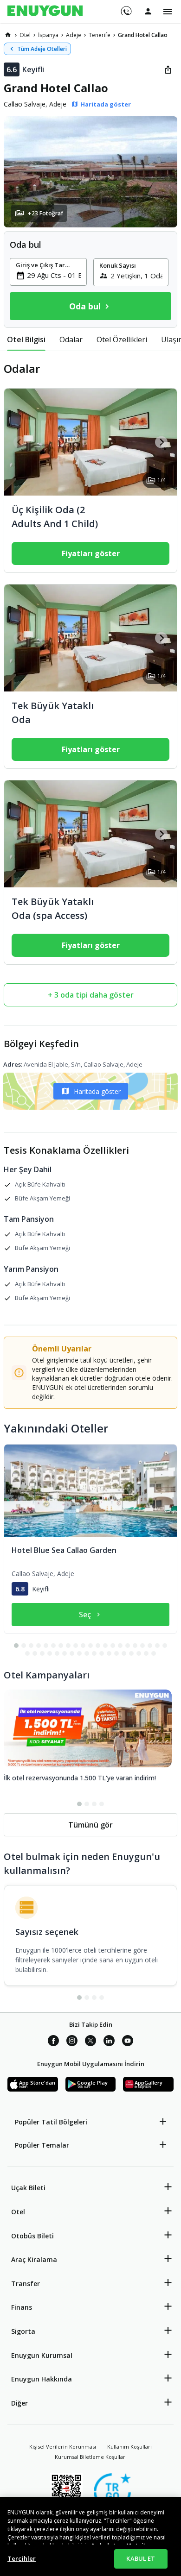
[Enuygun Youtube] (128, 2042)
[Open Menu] (168, 12)
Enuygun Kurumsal (42, 2355)
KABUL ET (141, 2558)
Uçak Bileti (28, 2188)
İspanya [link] (48, 35)
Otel (18, 2212)
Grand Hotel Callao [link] (143, 35)
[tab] (26, 339)
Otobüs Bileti (32, 2236)
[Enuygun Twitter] (90, 2042)
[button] (90, 172)
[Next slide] (161, 442)
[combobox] (54, 275)
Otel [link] (25, 35)
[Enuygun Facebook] (53, 2042)
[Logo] (45, 12)
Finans (22, 2307)
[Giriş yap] (148, 11)
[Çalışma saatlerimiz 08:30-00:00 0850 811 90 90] (126, 8)
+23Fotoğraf (45, 213)
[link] (8, 35)
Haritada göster (97, 1091)
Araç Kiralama (34, 2259)
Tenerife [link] (100, 35)
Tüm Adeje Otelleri (42, 49)
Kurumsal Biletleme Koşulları (91, 2457)
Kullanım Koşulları (129, 2447)
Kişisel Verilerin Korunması (63, 2447)
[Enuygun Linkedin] (109, 2042)
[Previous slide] (20, 442)
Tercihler (22, 2558)
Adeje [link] (74, 35)
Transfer (26, 2284)
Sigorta (23, 2331)
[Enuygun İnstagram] (72, 2042)
